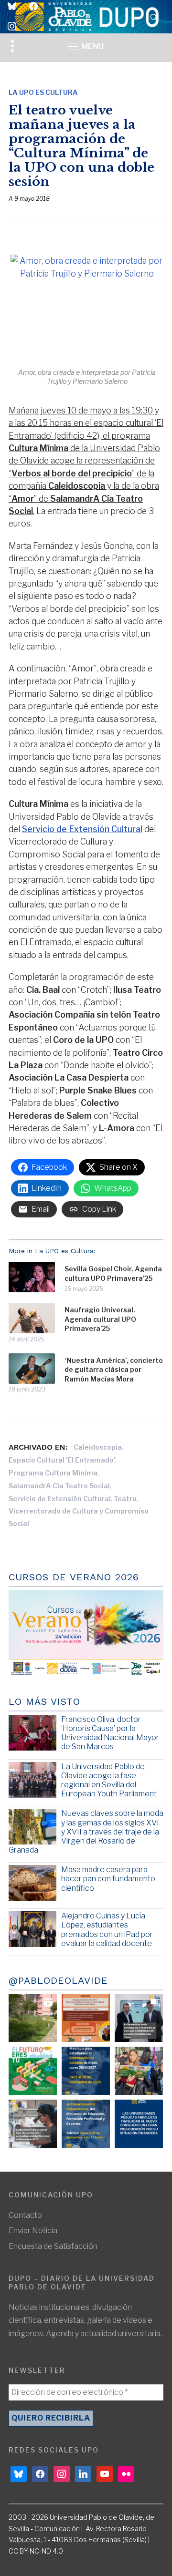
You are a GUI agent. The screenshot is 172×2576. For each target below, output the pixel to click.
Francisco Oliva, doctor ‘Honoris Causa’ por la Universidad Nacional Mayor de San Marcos (110, 1733)
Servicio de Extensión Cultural (82, 829)
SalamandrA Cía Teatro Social (59, 1486)
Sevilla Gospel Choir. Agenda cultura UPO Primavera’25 (113, 1273)
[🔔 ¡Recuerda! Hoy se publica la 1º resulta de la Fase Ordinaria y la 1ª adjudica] (139, 2071)
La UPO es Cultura (43, 92)
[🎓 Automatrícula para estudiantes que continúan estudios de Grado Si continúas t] (86, 2071)
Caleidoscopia (98, 1447)
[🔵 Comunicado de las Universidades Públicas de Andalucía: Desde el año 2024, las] (139, 2124)
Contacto (25, 2215)
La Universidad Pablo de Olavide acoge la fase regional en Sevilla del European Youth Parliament (109, 1780)
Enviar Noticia (33, 2231)
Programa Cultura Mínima (53, 1473)
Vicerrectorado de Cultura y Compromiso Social (79, 1517)
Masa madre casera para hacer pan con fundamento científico (108, 1879)
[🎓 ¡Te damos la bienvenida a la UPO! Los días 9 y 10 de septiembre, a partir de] (33, 2071)
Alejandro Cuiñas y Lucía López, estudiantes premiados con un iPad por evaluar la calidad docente (107, 1930)
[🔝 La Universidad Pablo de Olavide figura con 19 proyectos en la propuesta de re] (33, 2124)
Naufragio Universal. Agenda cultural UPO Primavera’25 (100, 1319)
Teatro (125, 1499)
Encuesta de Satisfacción (53, 2246)
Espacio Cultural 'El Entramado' (62, 1460)
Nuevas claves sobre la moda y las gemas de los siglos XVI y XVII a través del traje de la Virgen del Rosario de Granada (86, 1832)
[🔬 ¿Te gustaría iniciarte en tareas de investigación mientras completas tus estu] (86, 2124)
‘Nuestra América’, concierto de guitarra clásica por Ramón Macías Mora (114, 1370)
